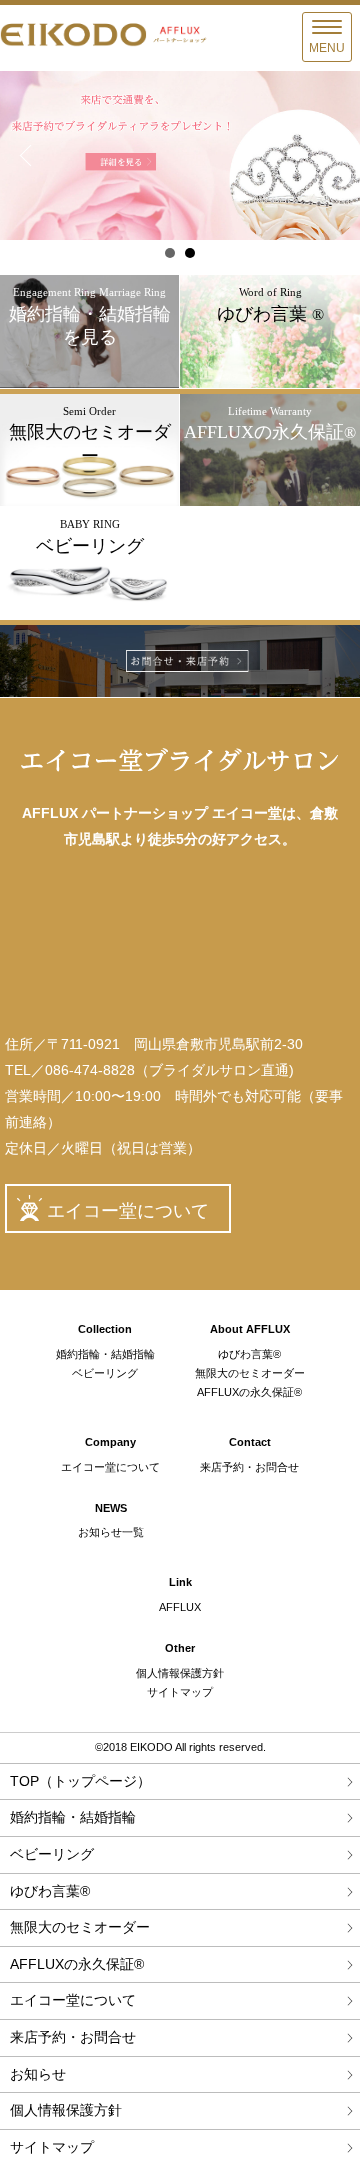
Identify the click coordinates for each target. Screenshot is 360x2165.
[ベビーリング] (90, 614)
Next (334, 156)
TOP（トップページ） (80, 1781)
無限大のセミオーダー (250, 1373)
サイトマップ (180, 1692)
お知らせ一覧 (111, 1532)
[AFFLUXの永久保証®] (270, 500)
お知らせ (38, 2074)
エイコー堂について (128, 1211)
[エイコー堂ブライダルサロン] (180, 765)
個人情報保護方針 (180, 1673)
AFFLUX (180, 1607)
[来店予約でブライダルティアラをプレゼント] (180, 155)
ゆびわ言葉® (249, 1354)
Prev (26, 156)
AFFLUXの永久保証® (249, 1392)
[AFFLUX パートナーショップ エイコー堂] (105, 42)
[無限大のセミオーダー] (89, 500)
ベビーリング (105, 1373)
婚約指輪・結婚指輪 (105, 1354)
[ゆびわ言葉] (270, 382)
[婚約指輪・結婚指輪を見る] (89, 381)
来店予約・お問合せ (249, 1467)
